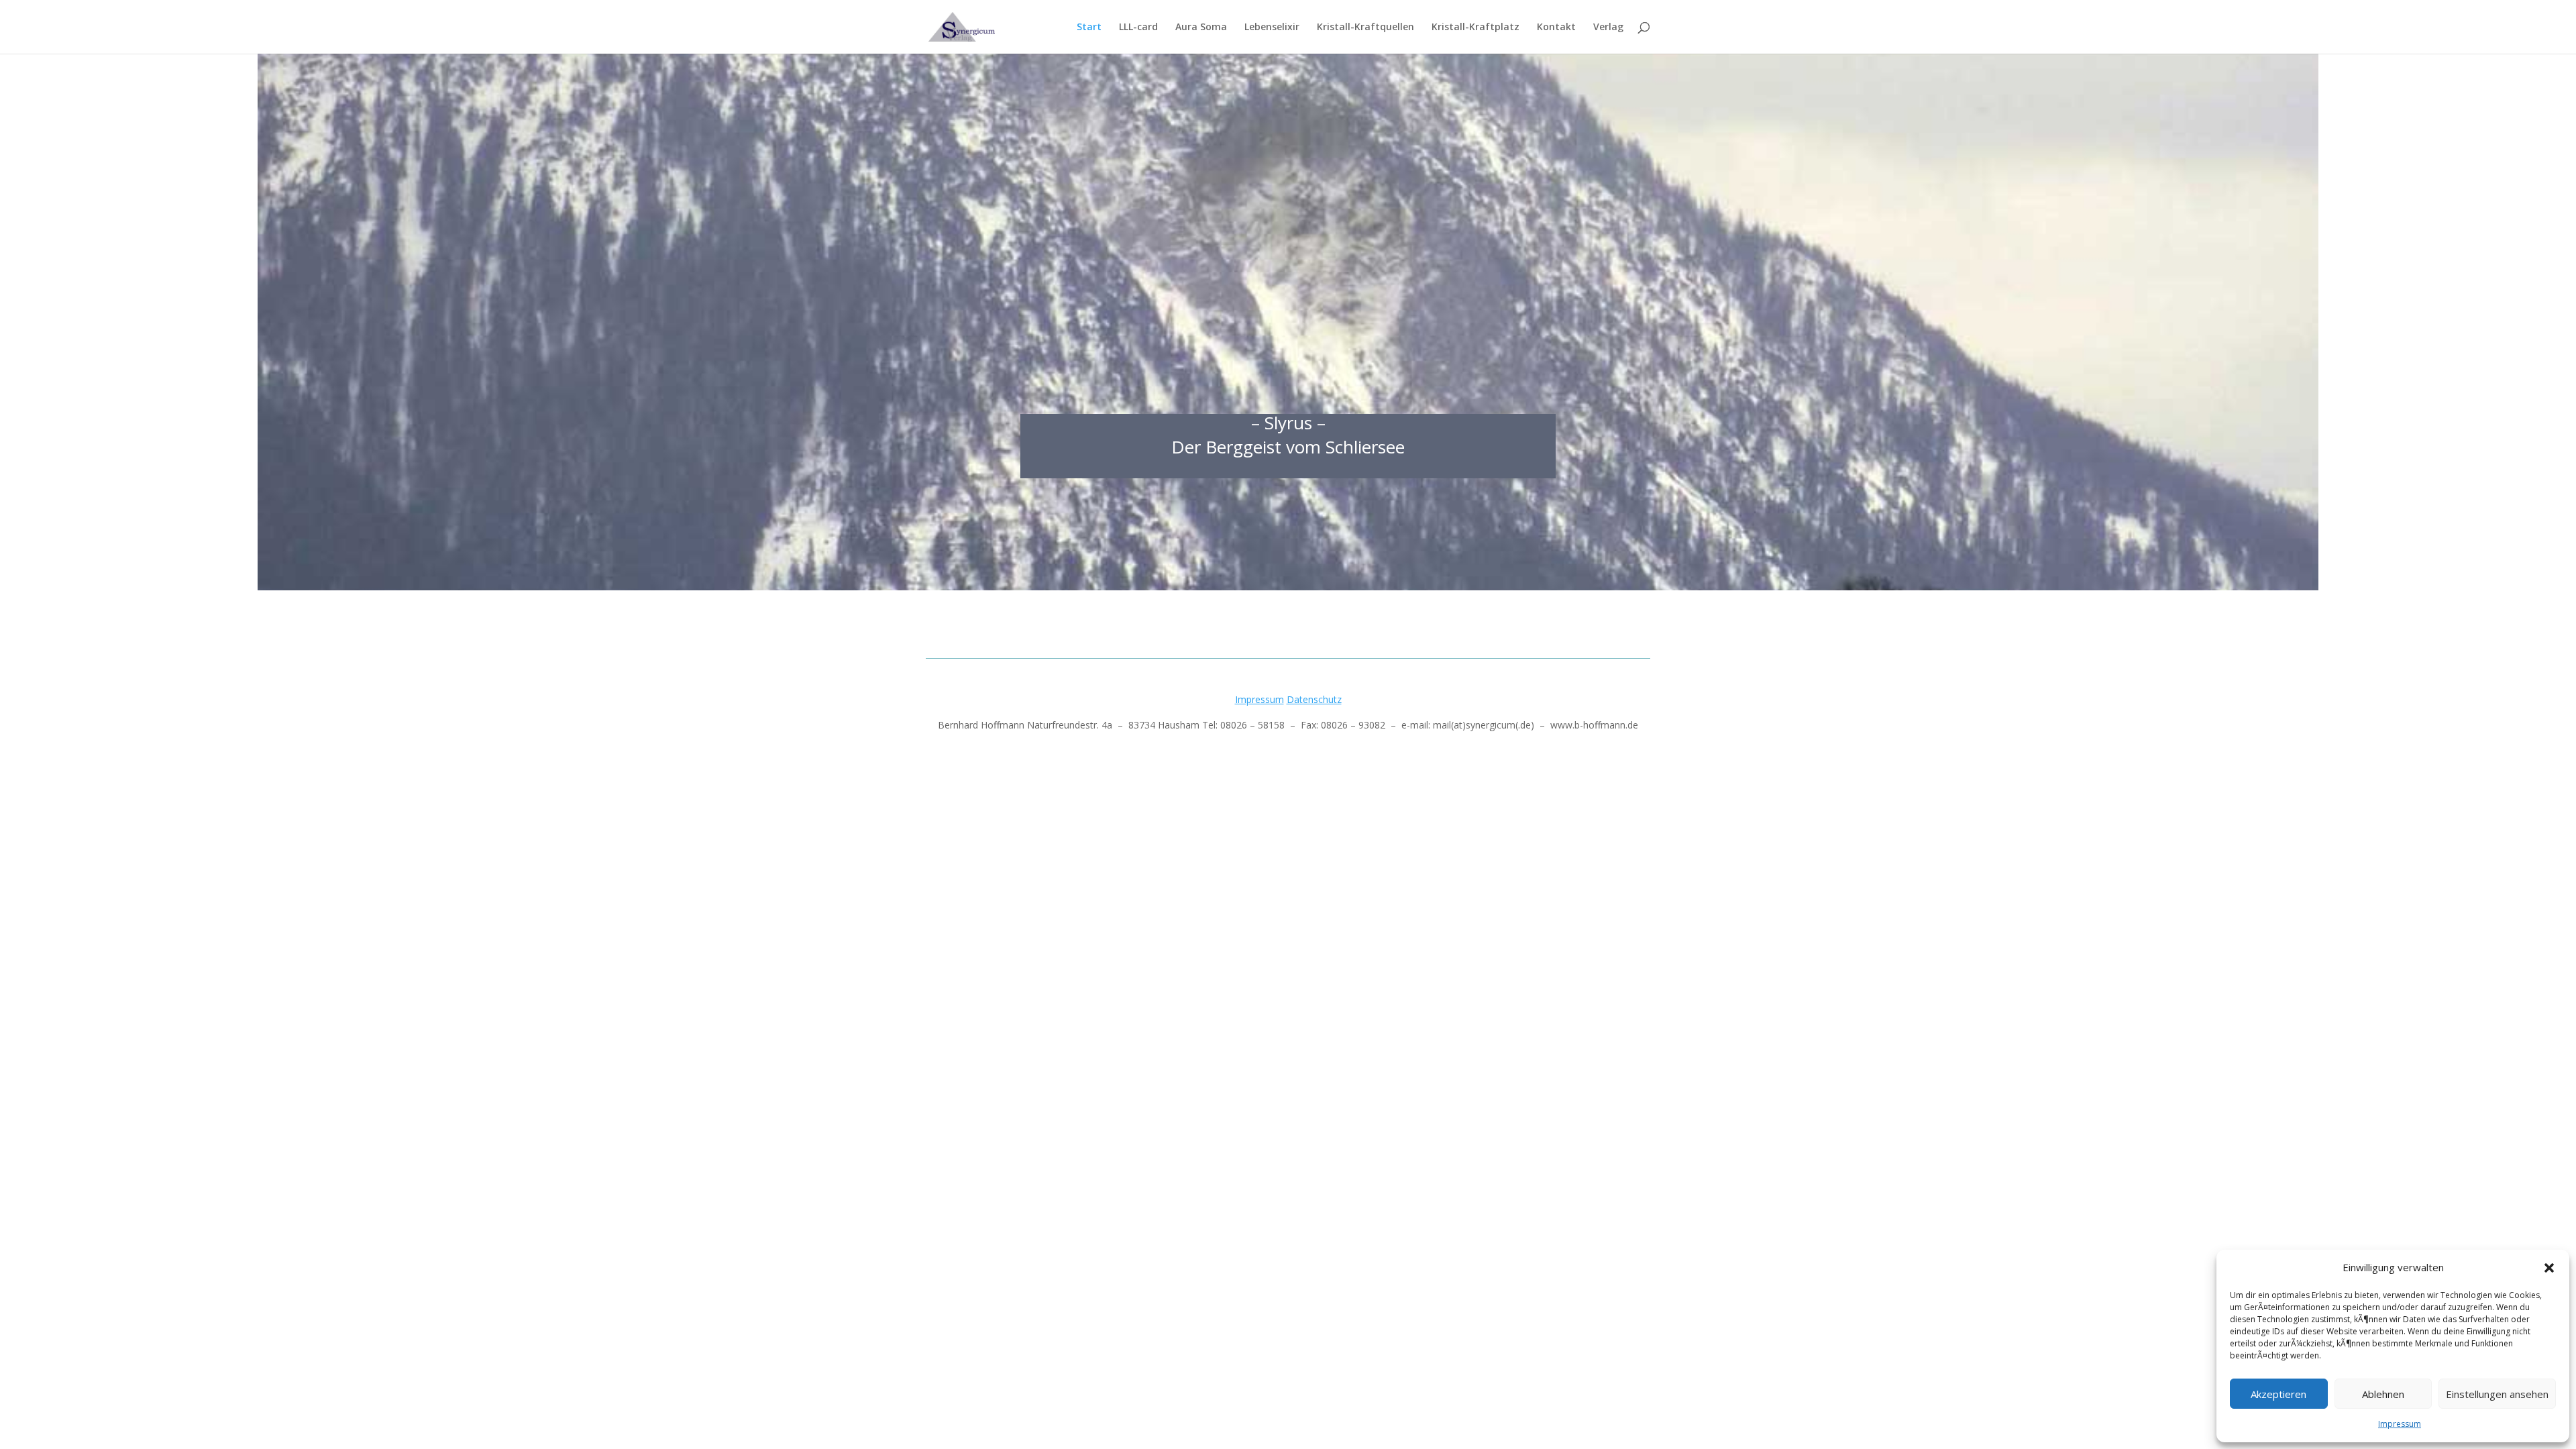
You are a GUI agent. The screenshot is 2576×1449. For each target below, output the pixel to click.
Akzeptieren (2278, 1394)
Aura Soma (1201, 28)
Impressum (2400, 1424)
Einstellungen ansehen (2497, 1394)
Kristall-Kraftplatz (1475, 28)
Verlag (1608, 28)
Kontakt (1556, 28)
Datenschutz (1314, 699)
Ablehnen (2383, 1394)
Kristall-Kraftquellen (1365, 28)
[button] (2549, 1268)
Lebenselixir (1272, 28)
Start (1089, 28)
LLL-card (1138, 28)
